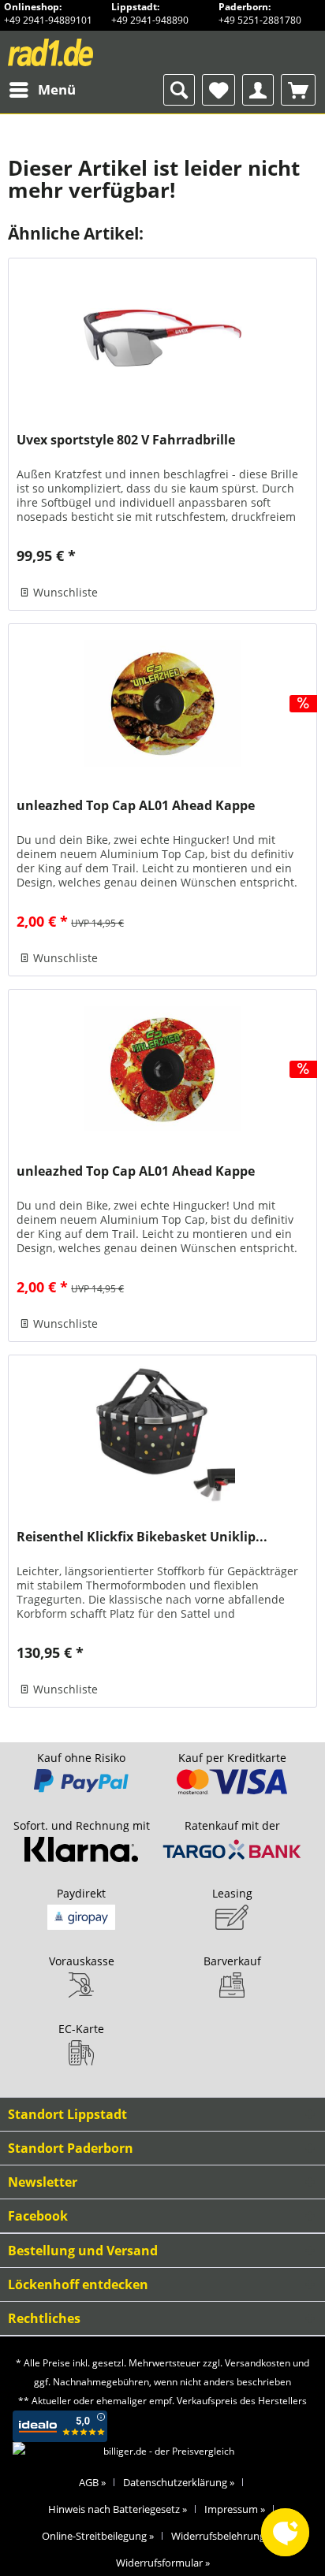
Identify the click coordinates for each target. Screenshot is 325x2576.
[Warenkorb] (298, 90)
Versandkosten (258, 2363)
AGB (92, 2482)
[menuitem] (42, 90)
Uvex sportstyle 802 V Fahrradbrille (126, 440)
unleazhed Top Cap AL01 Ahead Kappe (136, 806)
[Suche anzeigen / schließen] (179, 90)
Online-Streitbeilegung (98, 2536)
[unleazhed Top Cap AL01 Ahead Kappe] (162, 703)
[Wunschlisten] (219, 90)
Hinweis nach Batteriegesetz (118, 2509)
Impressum (235, 2509)
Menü (57, 89)
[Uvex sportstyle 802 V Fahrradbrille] (162, 337)
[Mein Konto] (258, 90)
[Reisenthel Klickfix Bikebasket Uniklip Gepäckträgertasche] (162, 1434)
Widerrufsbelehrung (222, 2536)
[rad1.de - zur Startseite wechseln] (80, 52)
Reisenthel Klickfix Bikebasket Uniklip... (142, 1537)
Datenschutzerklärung (179, 2482)
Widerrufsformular (163, 2563)
